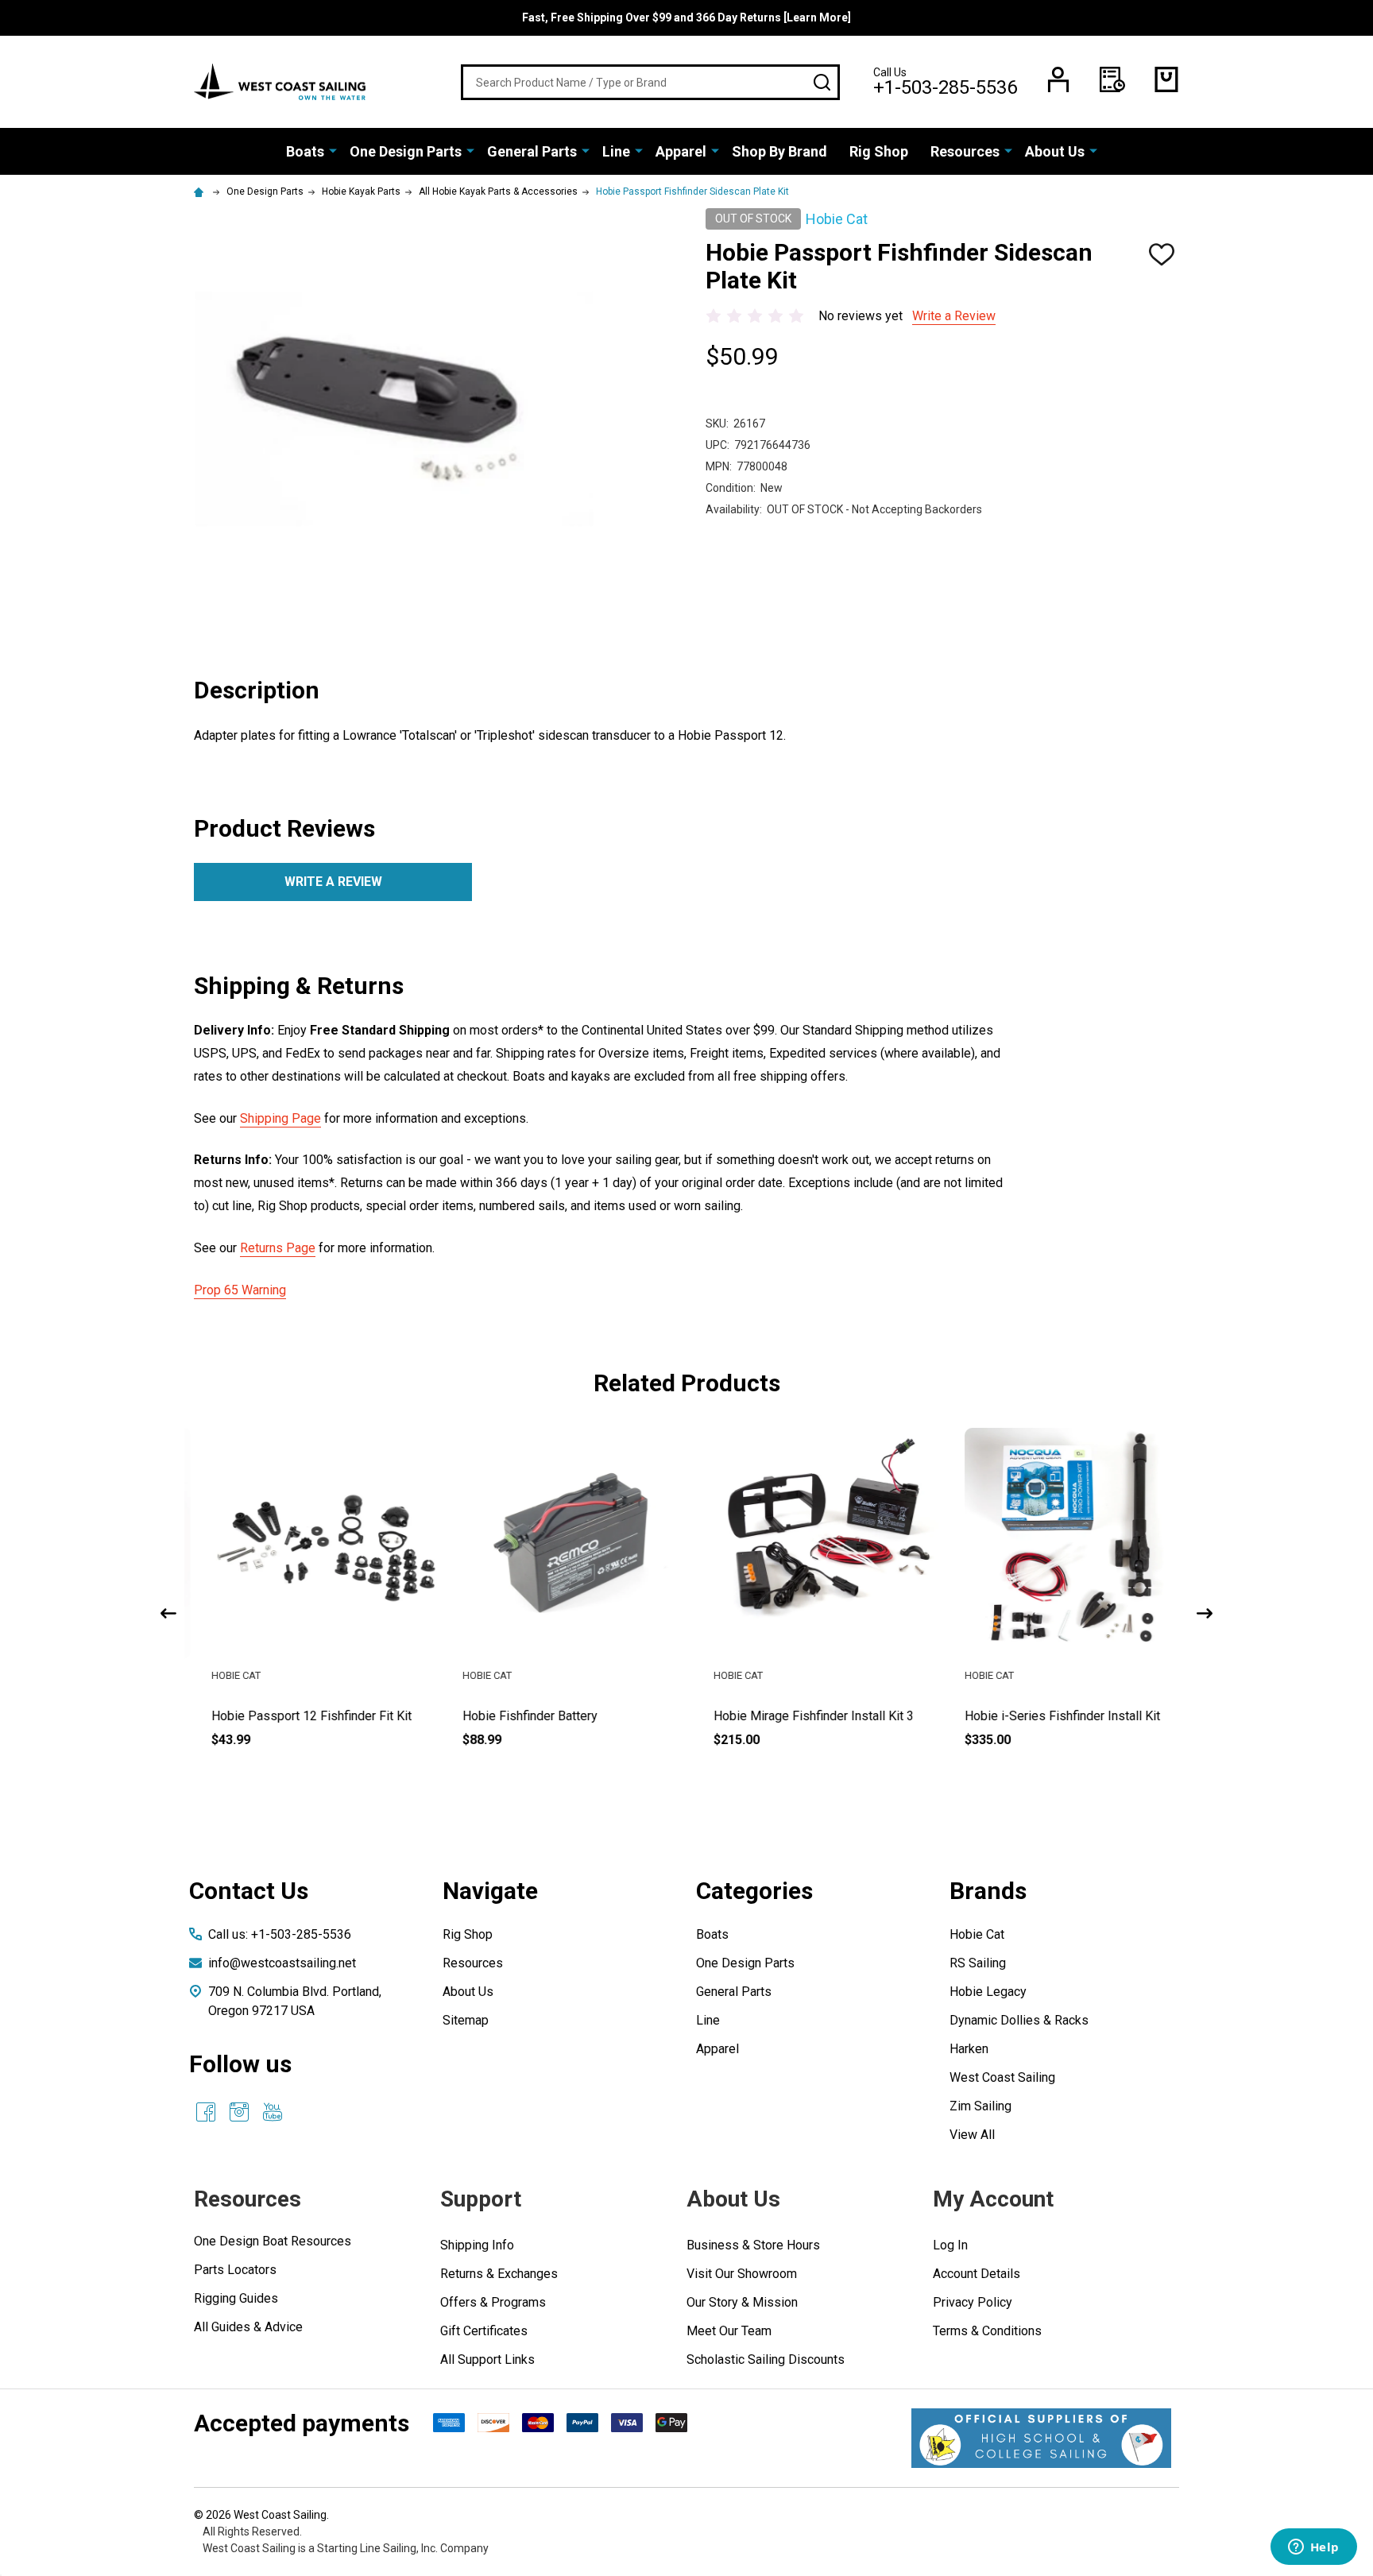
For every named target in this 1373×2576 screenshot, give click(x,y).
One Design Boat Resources (273, 2241)
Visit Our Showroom (742, 2274)
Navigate (490, 1891)
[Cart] (1166, 79)
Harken (969, 2049)
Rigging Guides (236, 2298)
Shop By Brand (779, 151)
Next (1205, 1613)
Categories (754, 1891)
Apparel (681, 151)
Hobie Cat (977, 1934)
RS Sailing (978, 1963)
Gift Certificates (484, 2331)
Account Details (977, 2274)
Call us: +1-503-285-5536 (280, 1934)
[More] (333, 150)
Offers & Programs (493, 2302)
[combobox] (650, 82)
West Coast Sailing (1002, 2077)
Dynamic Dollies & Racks (1019, 2020)
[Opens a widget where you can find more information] (1313, 2548)
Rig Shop (879, 151)
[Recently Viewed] (1112, 79)
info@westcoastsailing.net (282, 1963)
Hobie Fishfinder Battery (513, 1716)
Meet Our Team (729, 2331)
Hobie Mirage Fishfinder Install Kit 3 (797, 1716)
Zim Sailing (980, 2106)
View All (972, 2135)
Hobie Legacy (988, 1992)
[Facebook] (206, 2112)
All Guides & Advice (248, 2327)
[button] (1041, 2438)
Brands (988, 1891)
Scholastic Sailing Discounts (766, 2359)
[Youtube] (273, 2112)
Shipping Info (477, 2245)
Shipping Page (280, 1118)
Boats (305, 151)
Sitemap (466, 2020)
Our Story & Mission (742, 2302)
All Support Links (487, 2359)
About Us (1055, 151)
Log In (950, 2245)
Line (616, 151)
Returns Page (278, 1248)
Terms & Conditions (987, 2331)
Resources (965, 151)
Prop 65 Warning (240, 1290)
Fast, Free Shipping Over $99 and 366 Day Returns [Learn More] (686, 17)
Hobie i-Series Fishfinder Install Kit (1046, 1716)
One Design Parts (406, 151)
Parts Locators (235, 2270)
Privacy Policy (973, 2302)
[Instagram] (239, 2112)
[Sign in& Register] (1058, 79)
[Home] (201, 191)
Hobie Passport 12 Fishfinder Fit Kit (295, 1716)
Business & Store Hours (753, 2245)
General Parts (532, 151)
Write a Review (954, 316)
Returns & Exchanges (499, 2274)
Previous (168, 1613)
